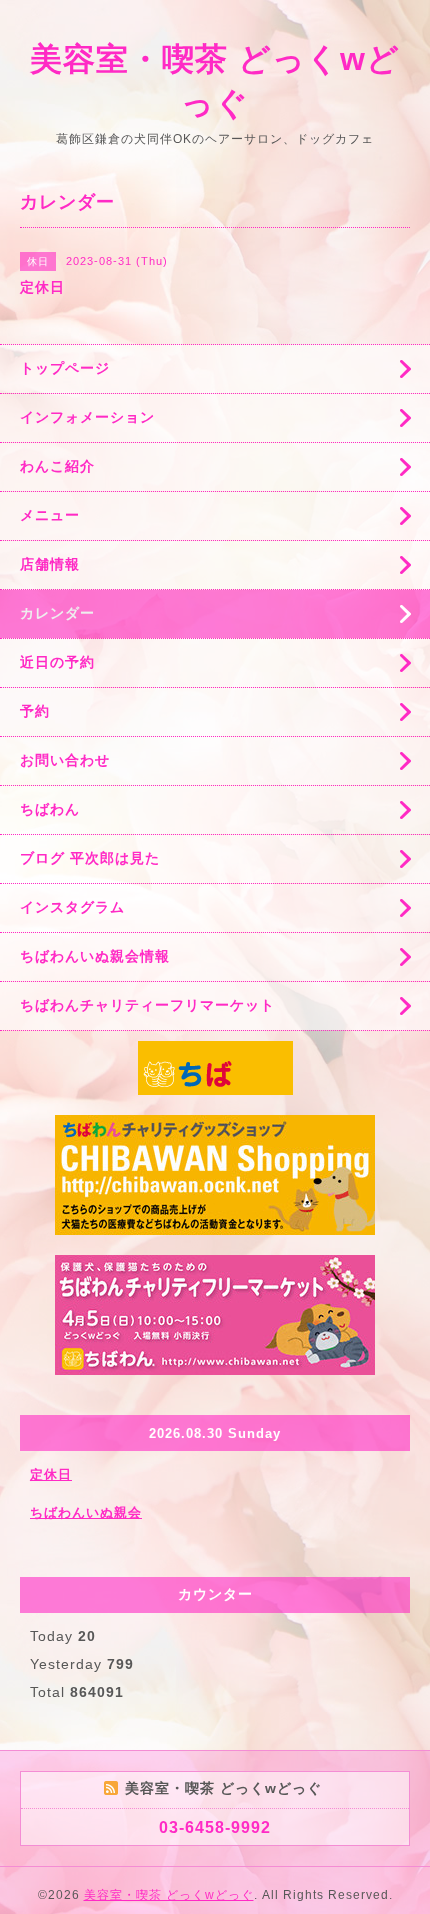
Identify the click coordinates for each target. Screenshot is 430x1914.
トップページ (65, 368)
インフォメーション (87, 417)
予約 (35, 711)
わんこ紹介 (57, 466)
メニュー (50, 515)
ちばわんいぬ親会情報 (95, 956)
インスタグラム (72, 907)
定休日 (51, 1474)
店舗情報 (50, 564)
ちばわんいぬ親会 (86, 1512)
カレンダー (57, 613)
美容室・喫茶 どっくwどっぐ (169, 1895)
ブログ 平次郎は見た (90, 858)
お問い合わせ (65, 760)
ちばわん (50, 809)
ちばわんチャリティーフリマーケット (147, 1005)
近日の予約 (57, 662)
